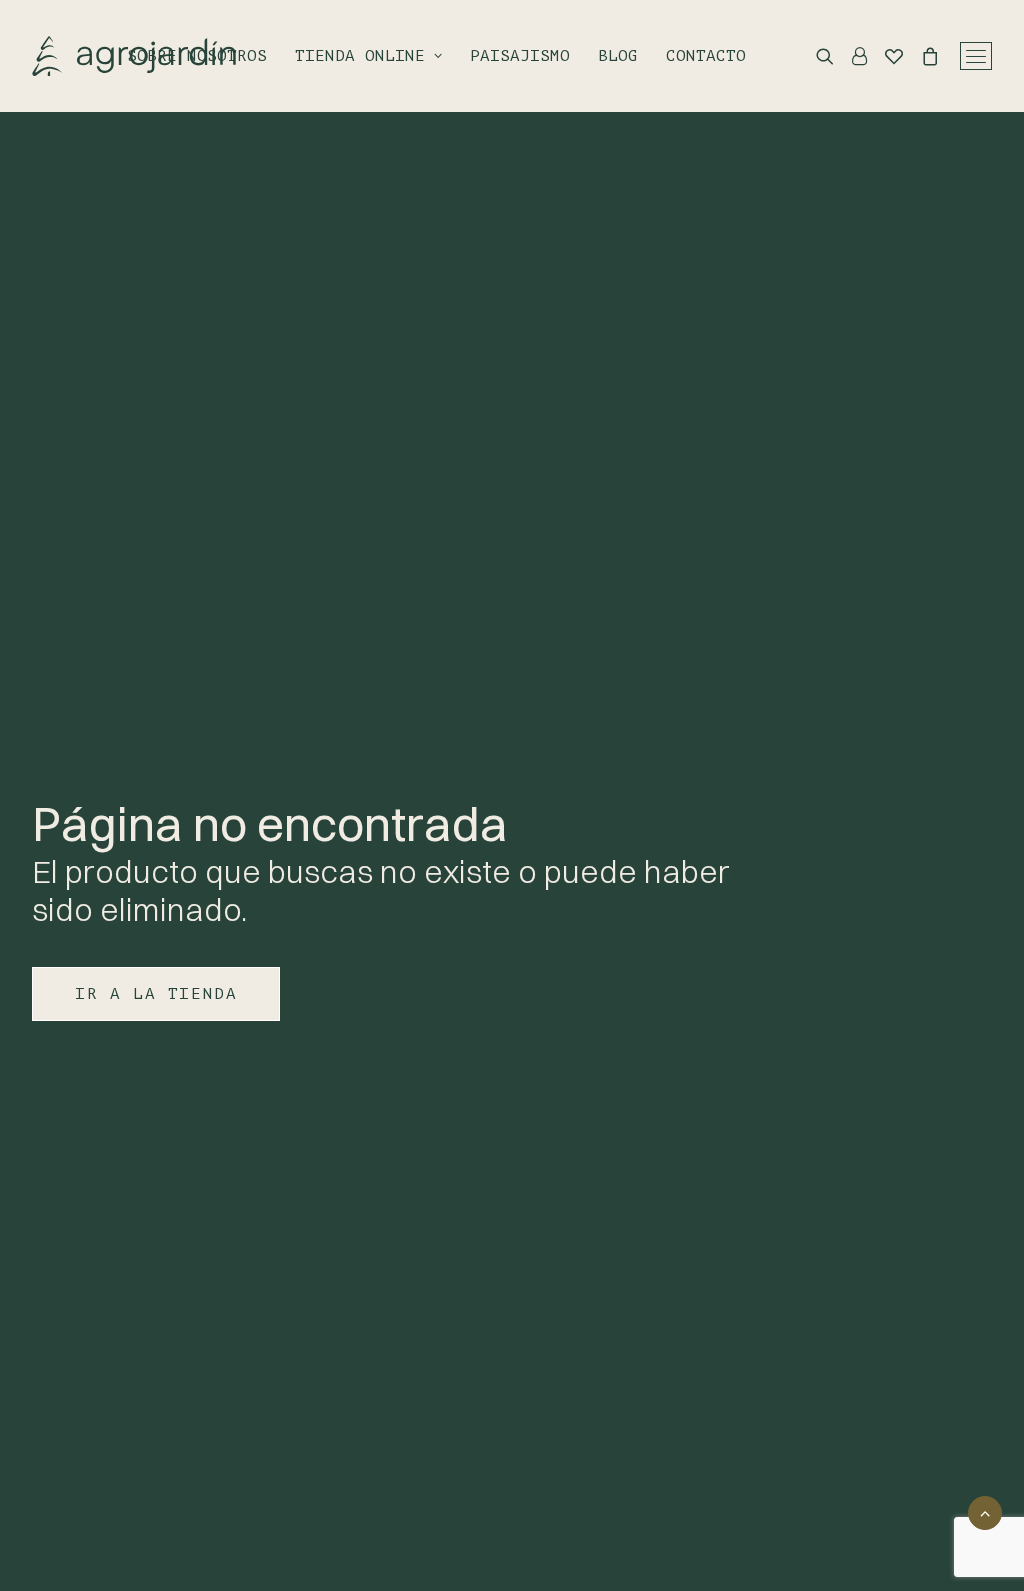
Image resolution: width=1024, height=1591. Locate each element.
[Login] (850, 56)
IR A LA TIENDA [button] (156, 994)
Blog (618, 56)
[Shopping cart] (921, 56)
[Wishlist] (885, 56)
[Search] (816, 56)
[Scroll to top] (985, 1511)
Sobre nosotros (197, 56)
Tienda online (360, 56)
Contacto (706, 56)
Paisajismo (520, 56)
